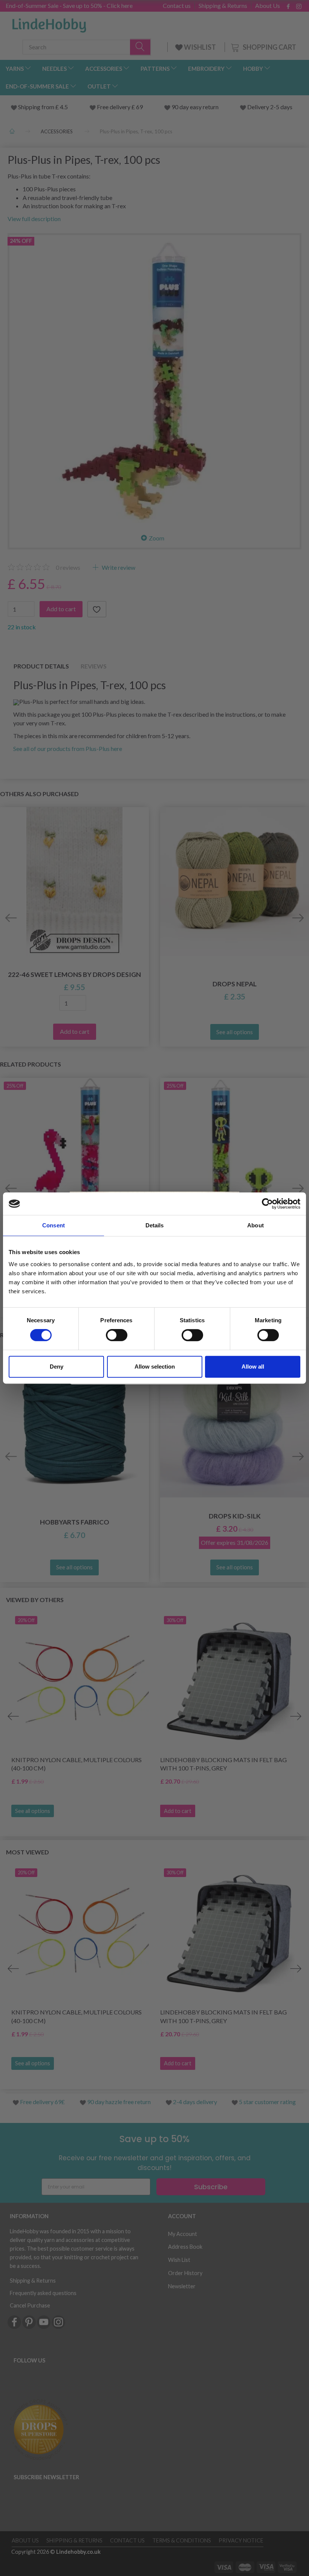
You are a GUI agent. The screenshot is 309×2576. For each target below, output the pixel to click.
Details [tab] (155, 1225)
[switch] (117, 1335)
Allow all (253, 1367)
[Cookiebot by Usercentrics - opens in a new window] (267, 1204)
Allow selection (155, 1367)
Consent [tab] (54, 1225)
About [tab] (255, 1225)
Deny (57, 1367)
